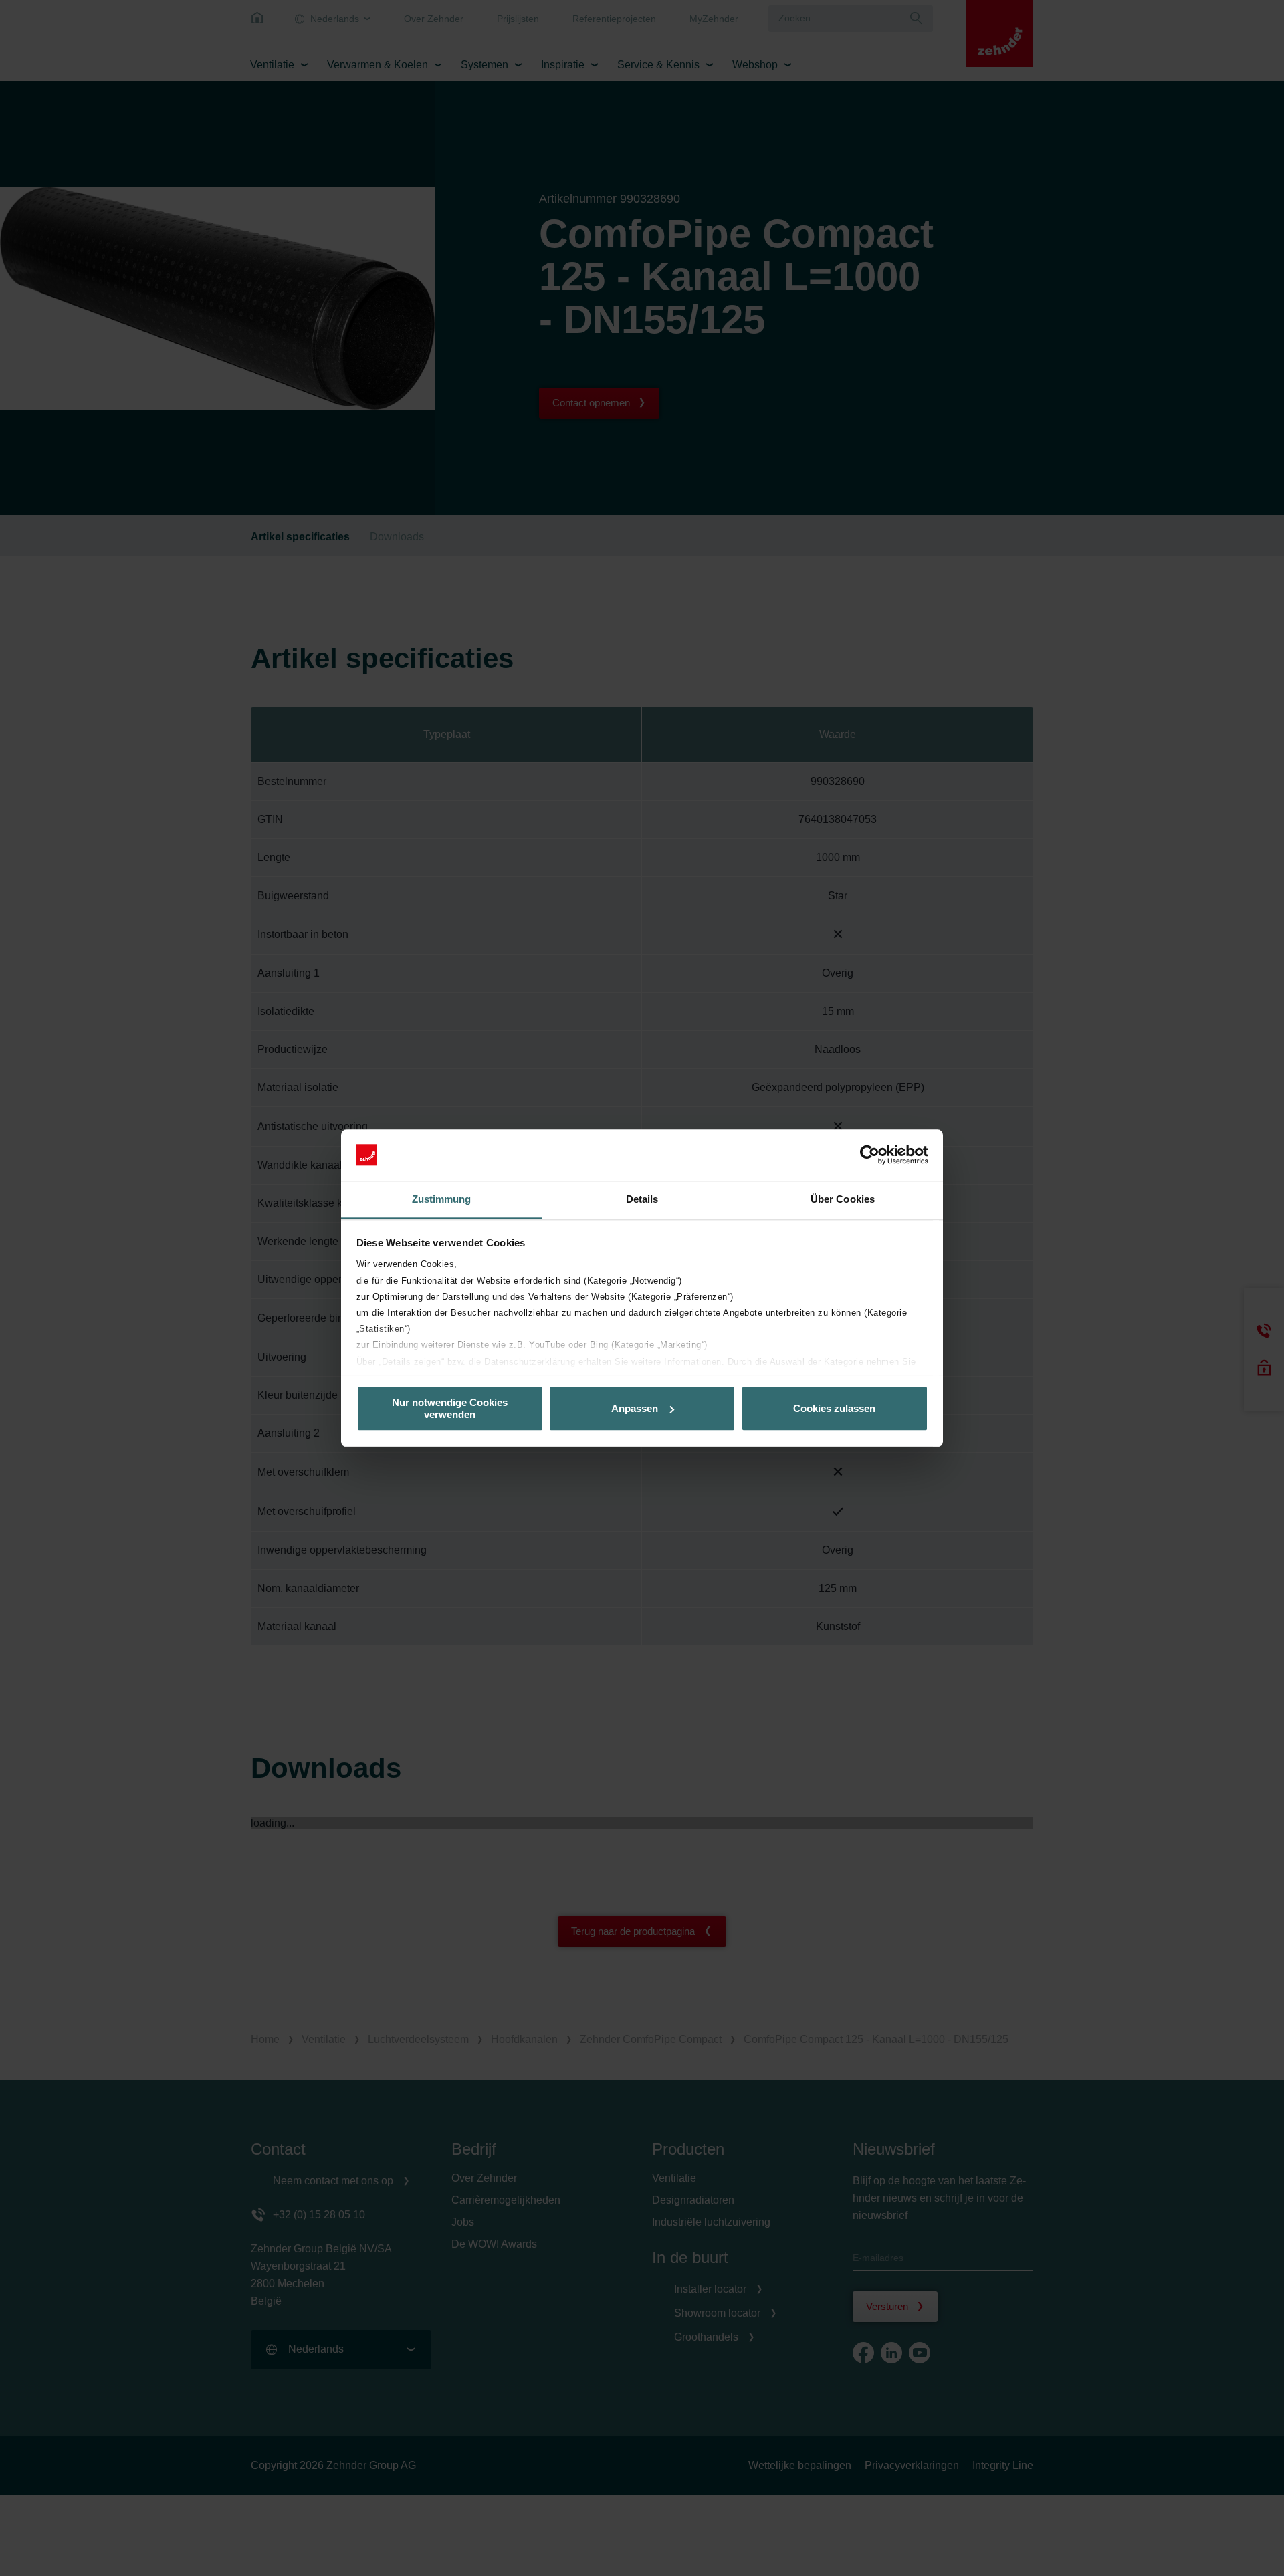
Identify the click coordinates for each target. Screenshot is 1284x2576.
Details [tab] (642, 1199)
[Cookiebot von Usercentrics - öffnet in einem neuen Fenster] (870, 1155)
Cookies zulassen (834, 1408)
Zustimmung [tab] (442, 1199)
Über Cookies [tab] (843, 1199)
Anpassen (635, 1408)
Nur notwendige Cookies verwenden (450, 1408)
